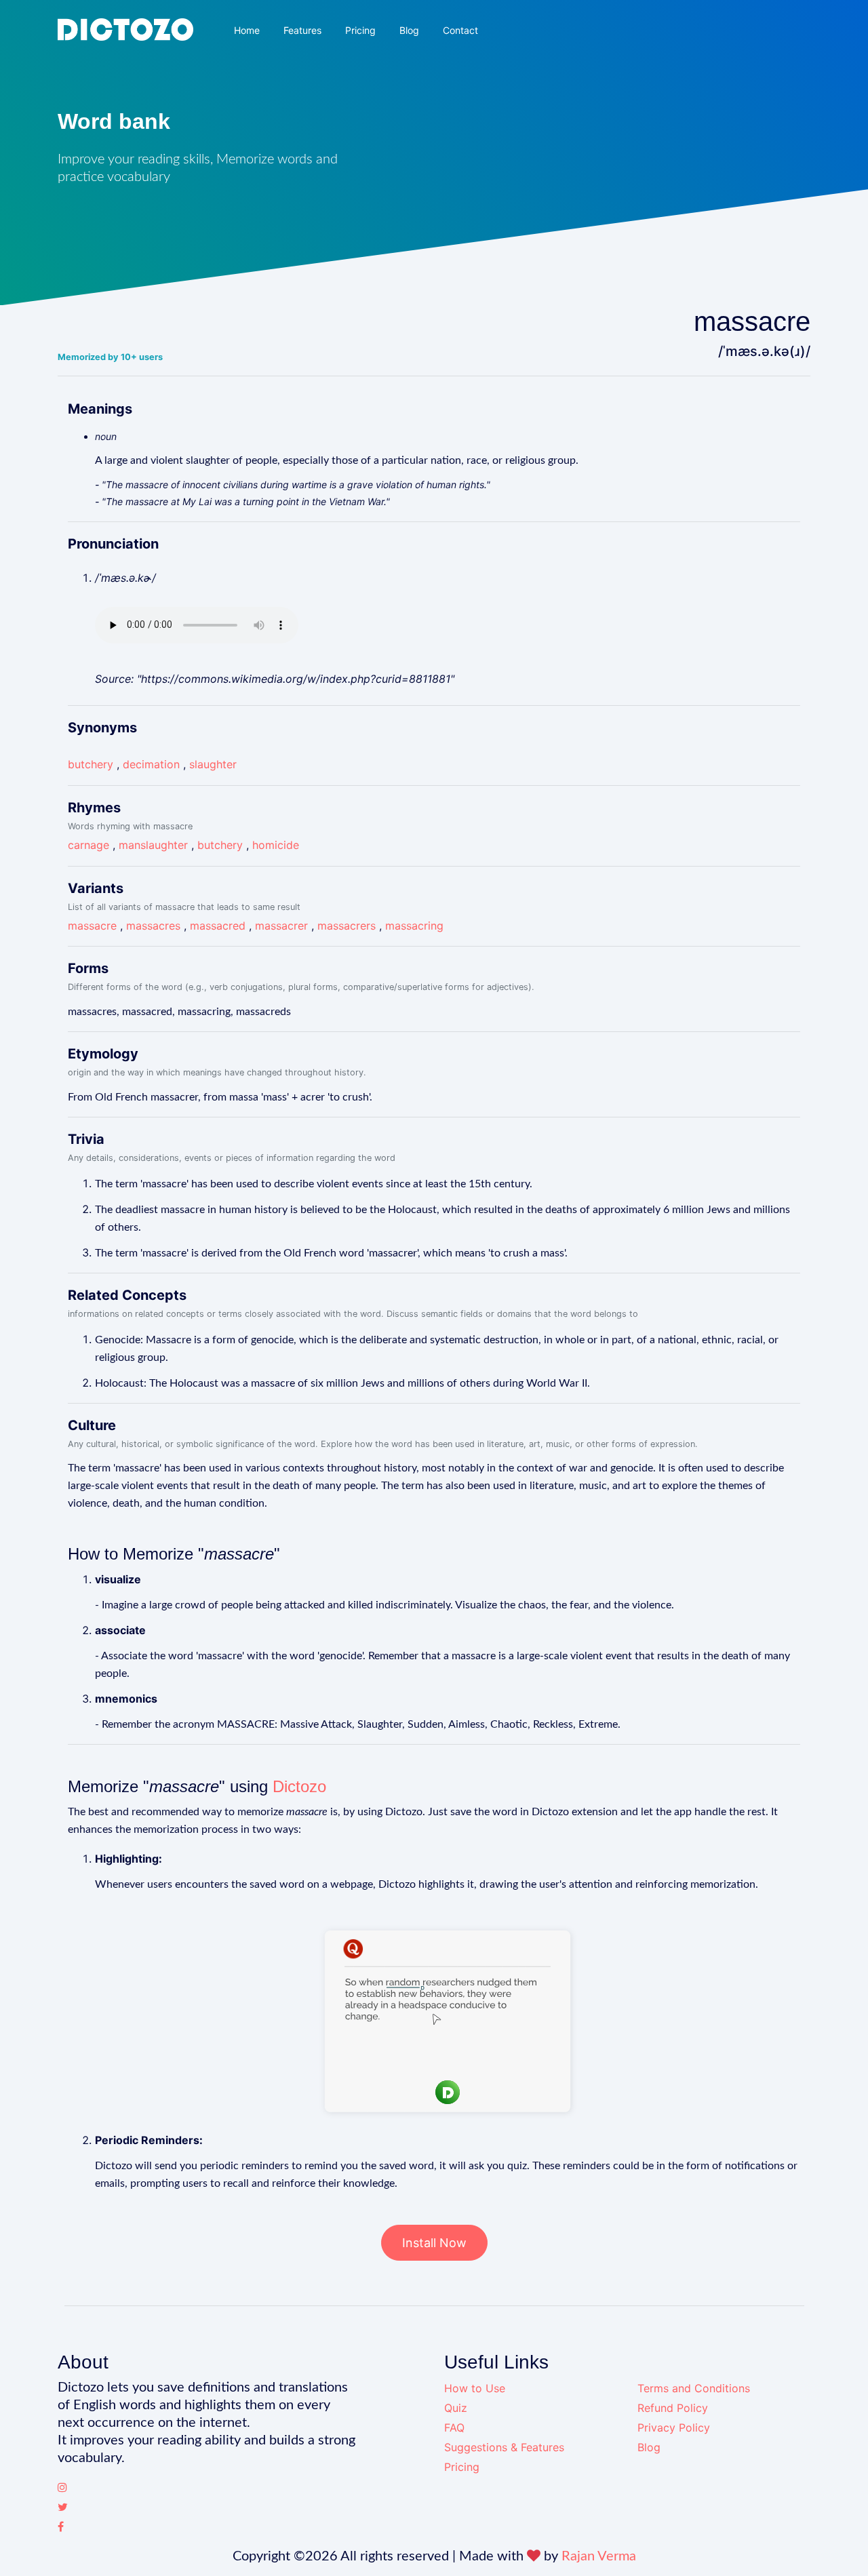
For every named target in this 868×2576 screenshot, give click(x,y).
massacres (153, 926)
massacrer (281, 926)
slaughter (213, 764)
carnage (88, 845)
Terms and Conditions (694, 2388)
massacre (92, 926)
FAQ (454, 2428)
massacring (414, 926)
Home (247, 30)
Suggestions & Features (504, 2447)
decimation (151, 764)
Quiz (456, 2408)
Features (302, 30)
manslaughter (153, 845)
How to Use (475, 2388)
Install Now (434, 2243)
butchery (91, 764)
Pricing (360, 30)
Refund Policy (673, 2408)
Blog (409, 30)
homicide (276, 845)
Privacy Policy (674, 2428)
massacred (218, 926)
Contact (460, 30)
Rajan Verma (599, 2556)
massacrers (347, 926)
